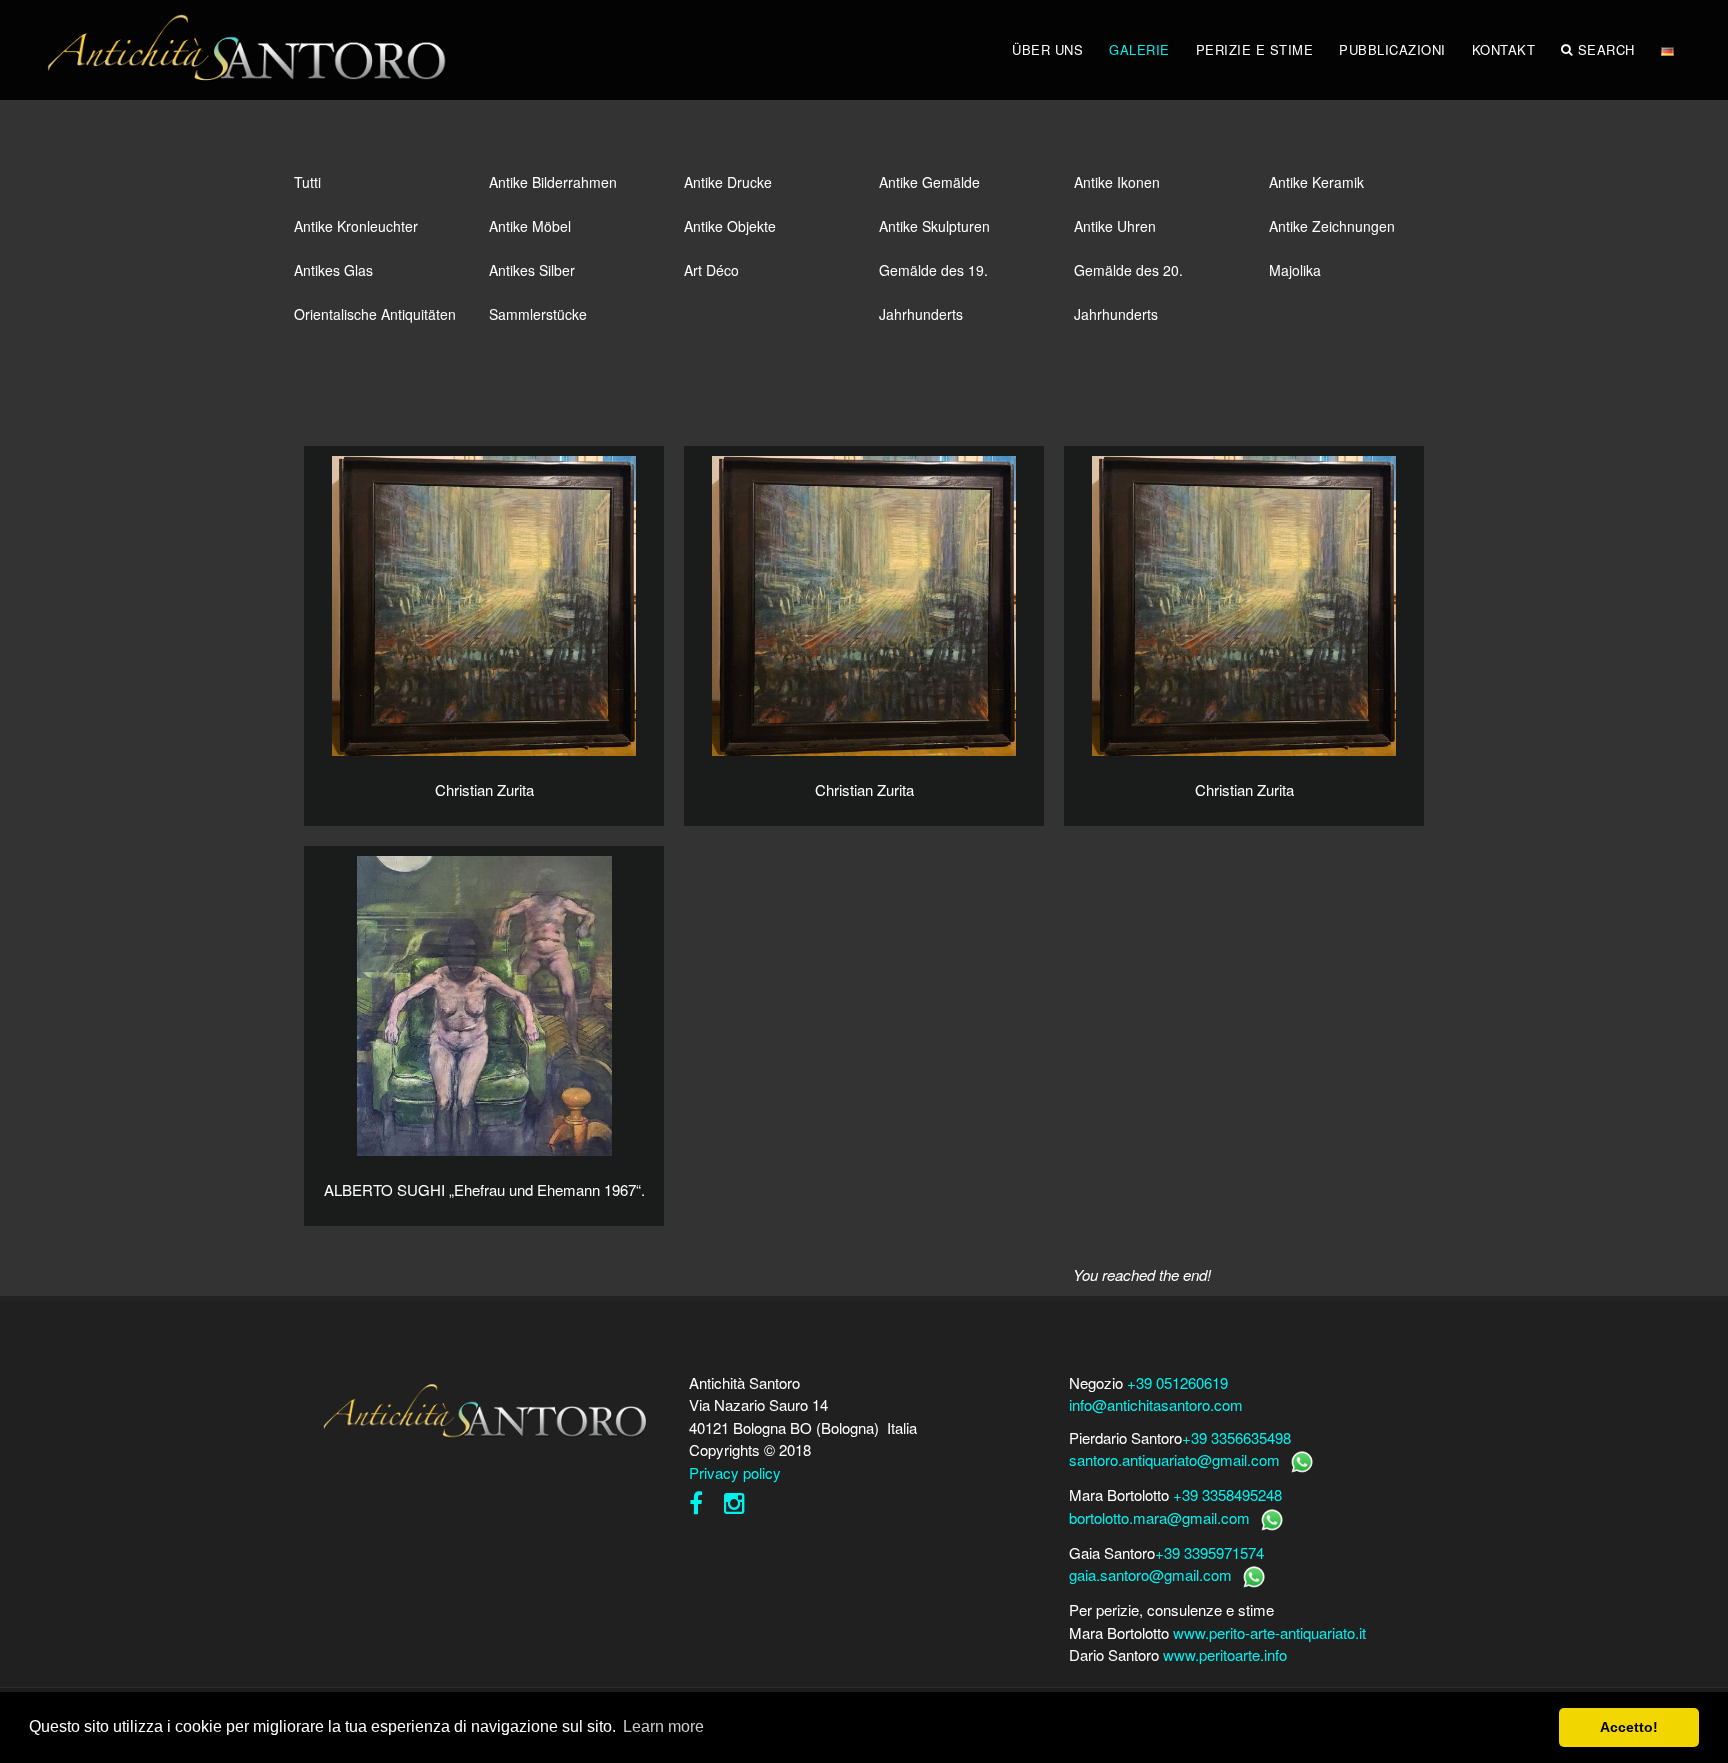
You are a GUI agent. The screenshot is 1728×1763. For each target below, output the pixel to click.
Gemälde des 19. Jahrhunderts (933, 276)
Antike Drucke (728, 182)
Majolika (1295, 270)
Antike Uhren (1115, 226)
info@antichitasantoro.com (1156, 1404)
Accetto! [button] (1629, 1727)
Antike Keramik (1316, 182)
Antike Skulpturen (934, 226)
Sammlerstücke (538, 314)
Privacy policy (735, 1472)
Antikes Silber (532, 270)
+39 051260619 (1177, 1382)
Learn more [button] (663, 1726)
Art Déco (711, 270)
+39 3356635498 (1236, 1437)
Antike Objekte (730, 226)
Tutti (307, 182)
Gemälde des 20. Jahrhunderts (1128, 276)
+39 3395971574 (1209, 1552)
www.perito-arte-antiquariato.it (1269, 1632)
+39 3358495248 (1227, 1494)
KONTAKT (1504, 49)
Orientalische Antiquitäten (375, 314)
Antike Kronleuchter (356, 226)
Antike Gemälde (929, 182)
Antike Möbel (530, 226)
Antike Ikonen (1117, 182)
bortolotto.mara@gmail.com (1159, 1517)
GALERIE (1139, 49)
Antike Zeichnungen (1332, 226)
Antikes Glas (333, 270)
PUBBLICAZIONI (1392, 49)
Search (1606, 49)
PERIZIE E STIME (1255, 49)
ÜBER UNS (1047, 49)
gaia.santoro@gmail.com (1150, 1574)
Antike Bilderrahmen (553, 182)
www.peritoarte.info (1225, 1654)
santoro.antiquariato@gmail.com (1174, 1459)
